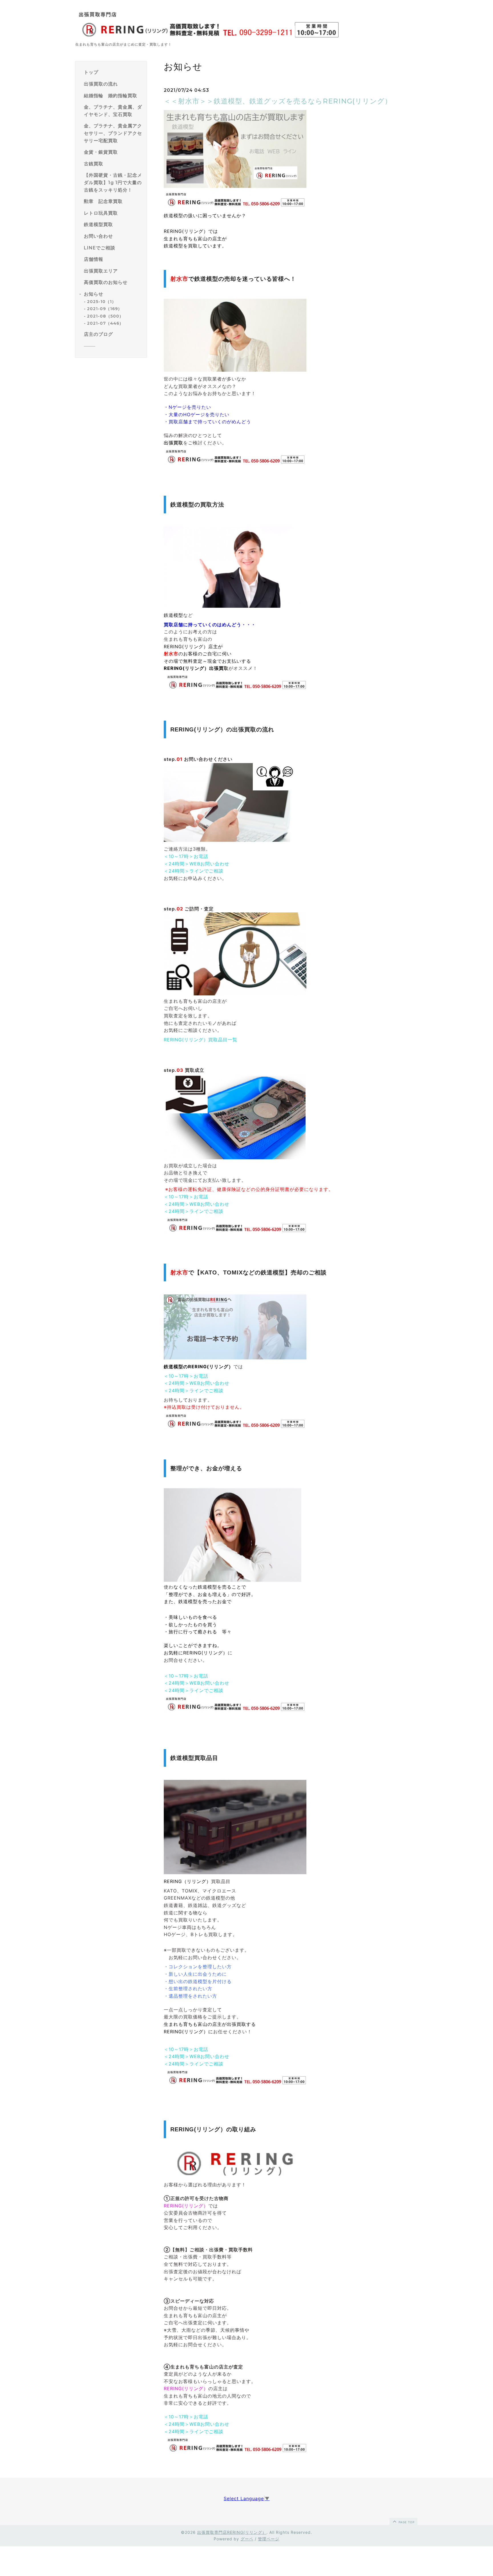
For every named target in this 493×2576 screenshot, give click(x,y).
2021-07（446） (105, 323)
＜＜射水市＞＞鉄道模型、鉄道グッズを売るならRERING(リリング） (278, 101)
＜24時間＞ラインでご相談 (194, 871)
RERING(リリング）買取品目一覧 (201, 1040)
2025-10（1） (102, 302)
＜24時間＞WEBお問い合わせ (197, 864)
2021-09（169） (105, 309)
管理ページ (269, 2539)
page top (406, 2522)
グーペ (247, 2539)
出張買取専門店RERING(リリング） (232, 2532)
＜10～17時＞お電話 (186, 856)
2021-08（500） (105, 316)
